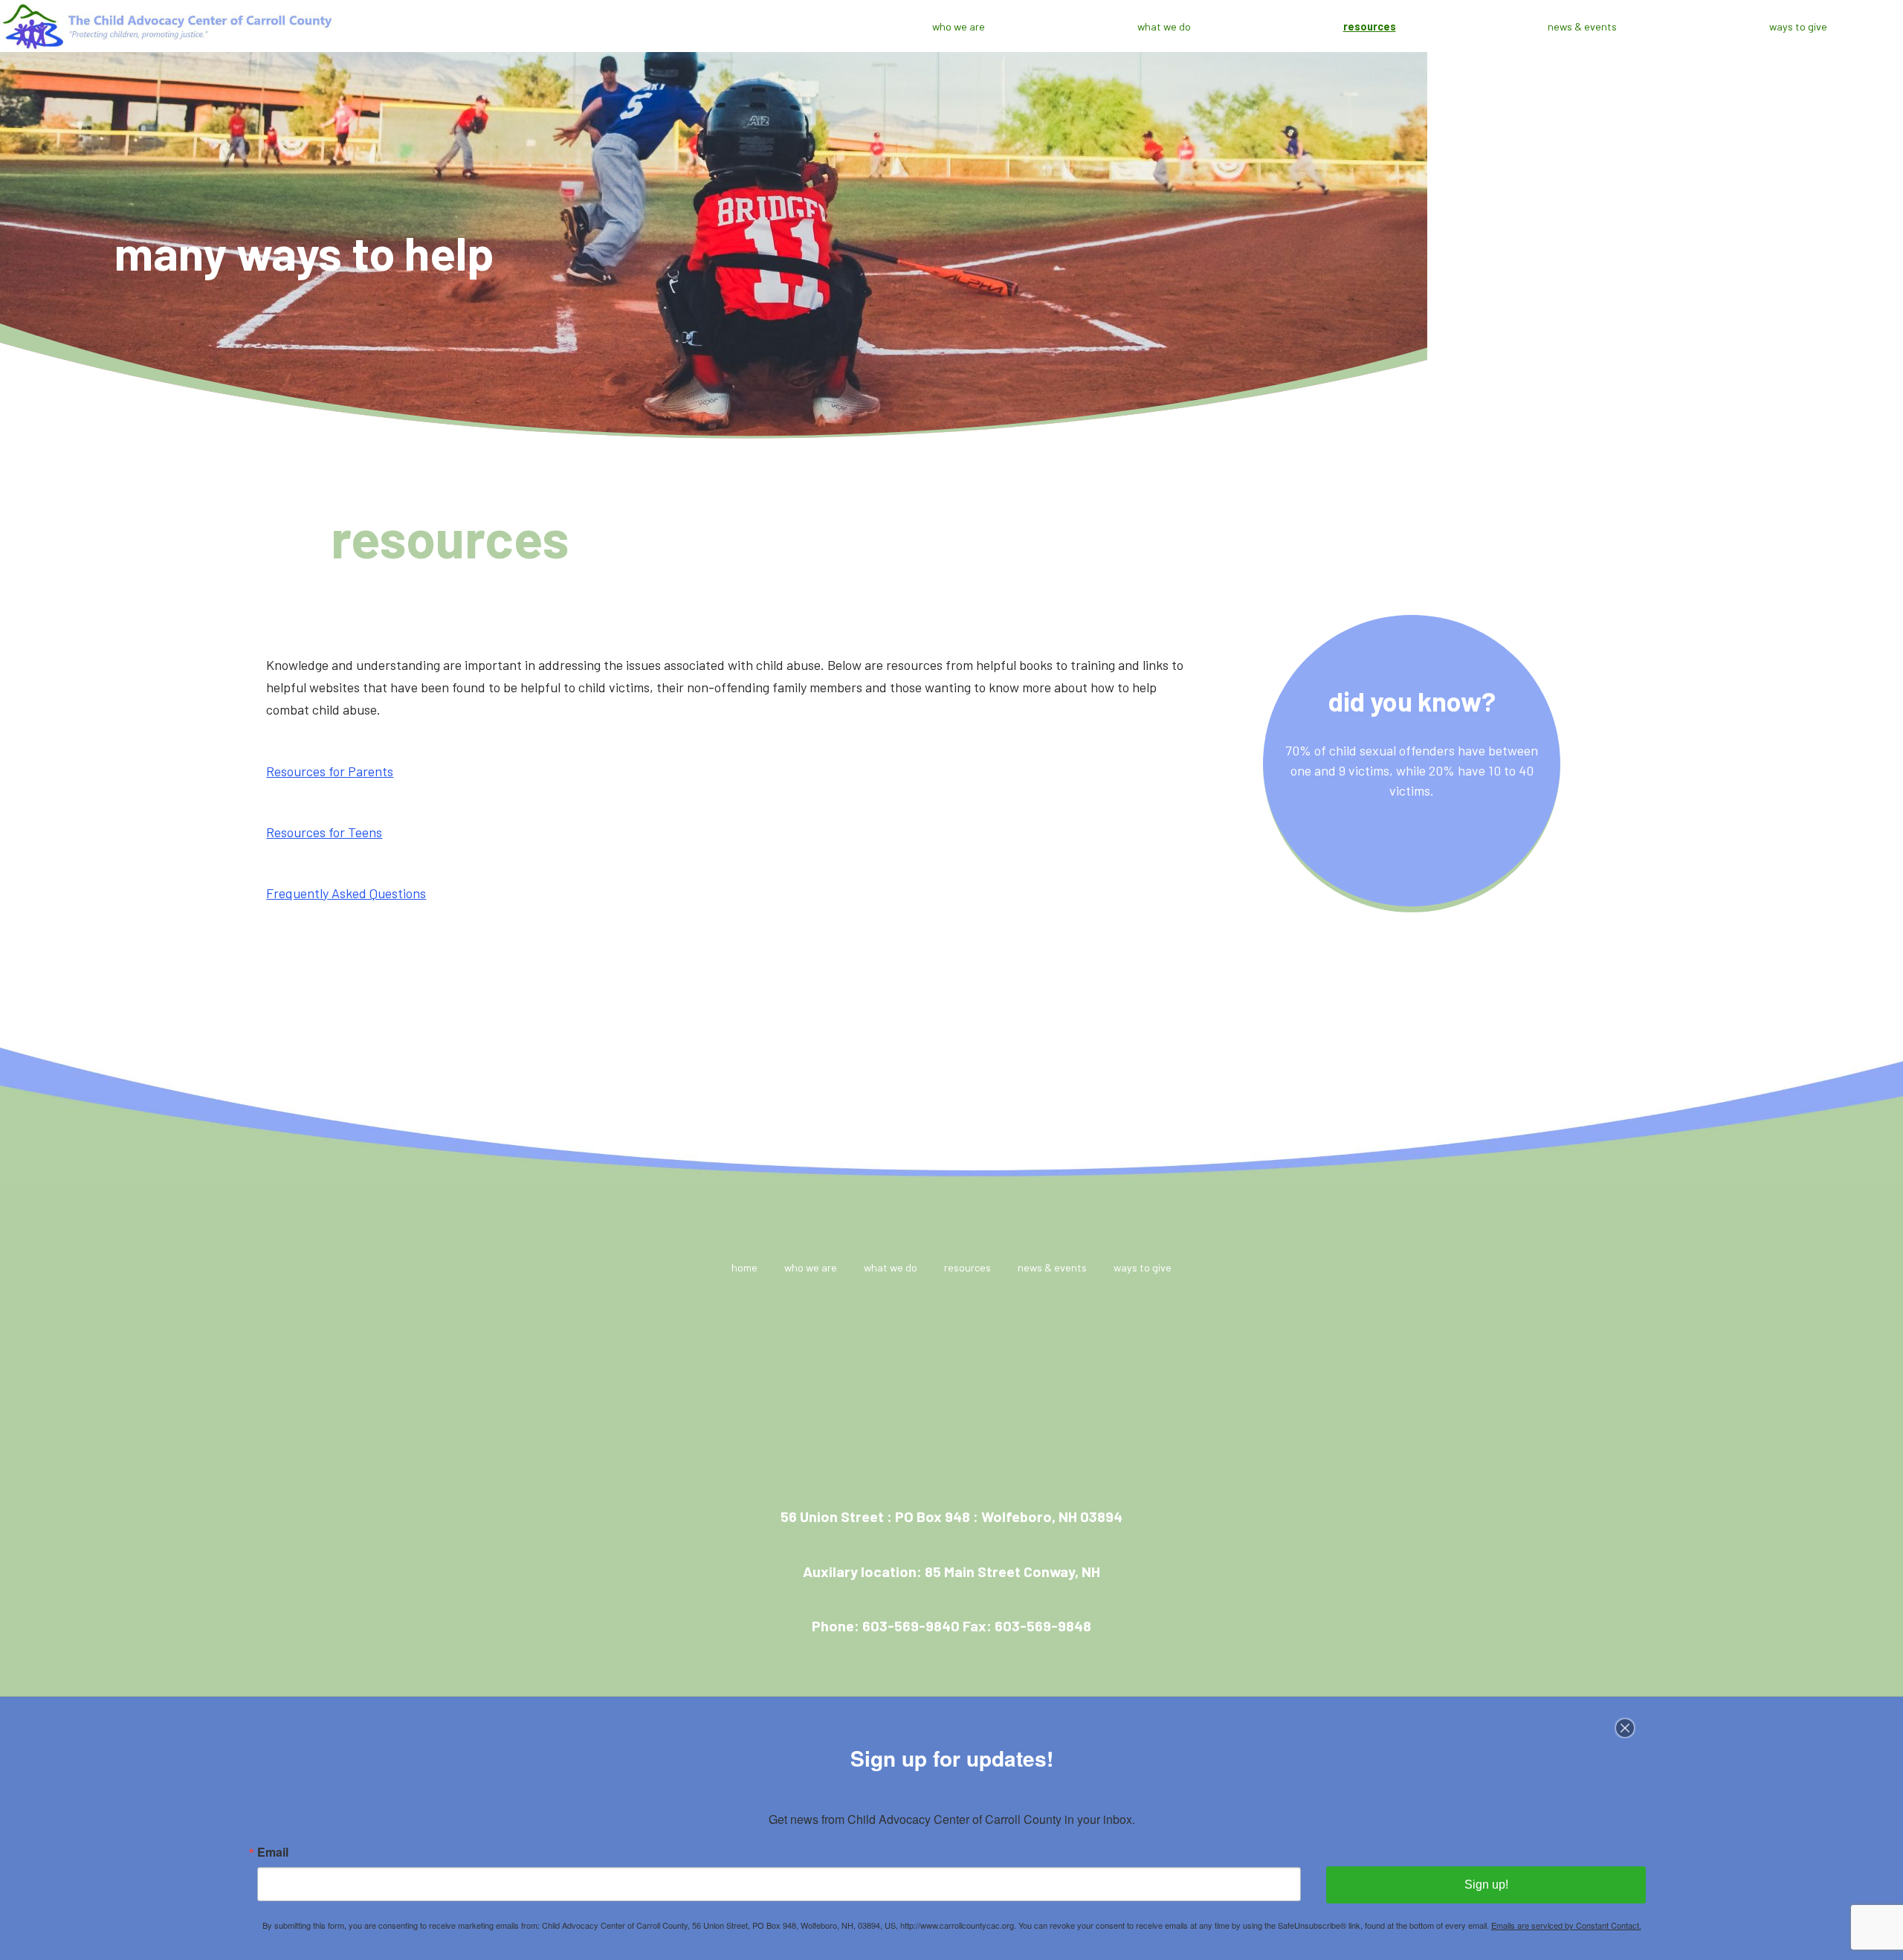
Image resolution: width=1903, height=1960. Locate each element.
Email (273, 1852)
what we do (1164, 26)
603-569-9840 (911, 1625)
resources (1370, 26)
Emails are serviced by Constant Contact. (1566, 1925)
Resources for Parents (330, 771)
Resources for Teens (324, 832)
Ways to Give (1798, 26)
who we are (959, 26)
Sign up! (1486, 1885)
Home (744, 1267)
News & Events (1582, 26)
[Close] (1634, 1728)
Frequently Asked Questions (346, 893)
